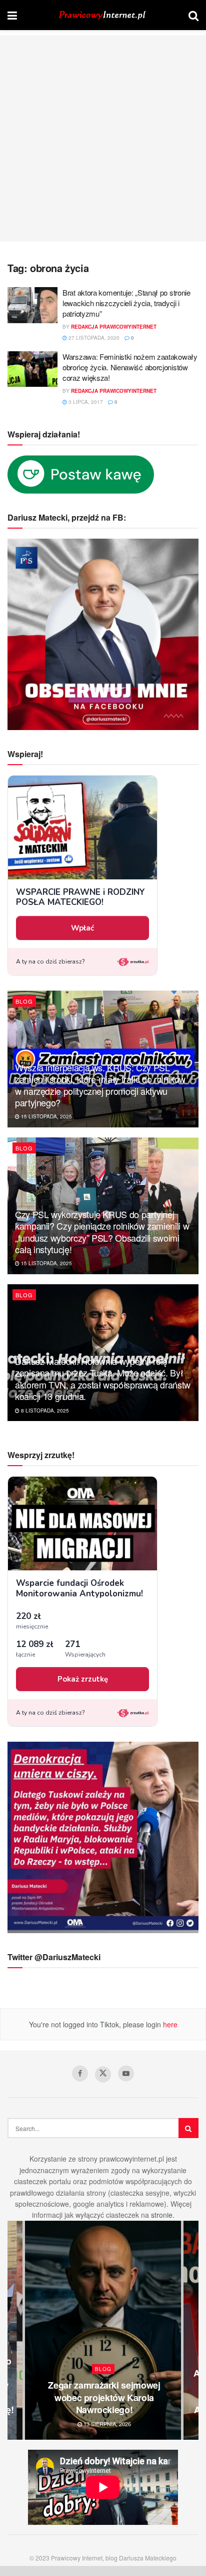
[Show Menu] (12, 15)
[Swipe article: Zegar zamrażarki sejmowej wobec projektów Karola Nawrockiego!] (103, 2330)
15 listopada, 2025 (46, 1116)
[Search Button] (193, 15)
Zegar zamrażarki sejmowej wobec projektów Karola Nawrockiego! (104, 2397)
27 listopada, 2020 (93, 338)
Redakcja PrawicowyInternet (114, 327)
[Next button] (191, 2330)
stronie (162, 2215)
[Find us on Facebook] (80, 2073)
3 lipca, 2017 (85, 402)
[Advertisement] (103, 138)
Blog (24, 1001)
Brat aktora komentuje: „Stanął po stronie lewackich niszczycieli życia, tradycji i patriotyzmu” (126, 303)
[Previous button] (15, 2330)
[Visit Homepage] (103, 15)
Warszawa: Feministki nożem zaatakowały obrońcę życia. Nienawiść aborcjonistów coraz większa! (130, 367)
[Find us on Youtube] (126, 2073)
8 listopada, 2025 (44, 1411)
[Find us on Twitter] (103, 2074)
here (169, 2024)
